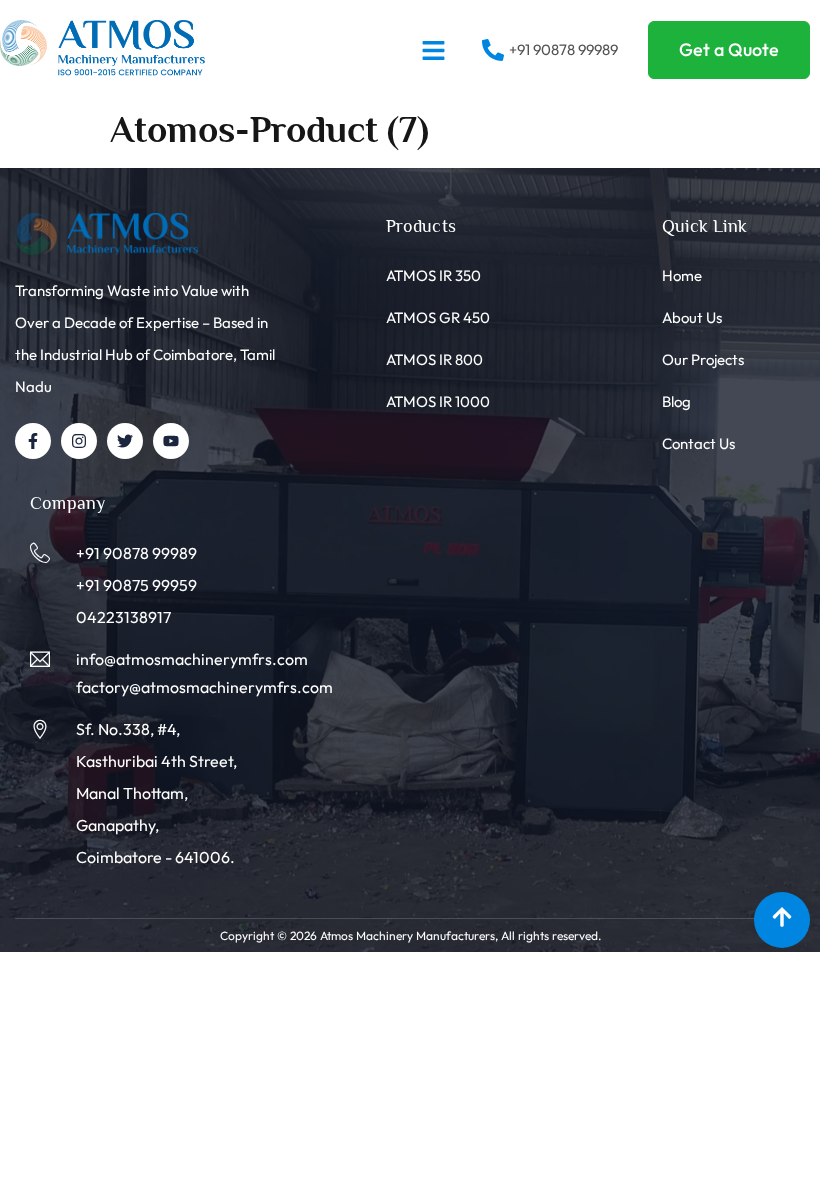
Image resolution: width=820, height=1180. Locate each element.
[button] (434, 50)
